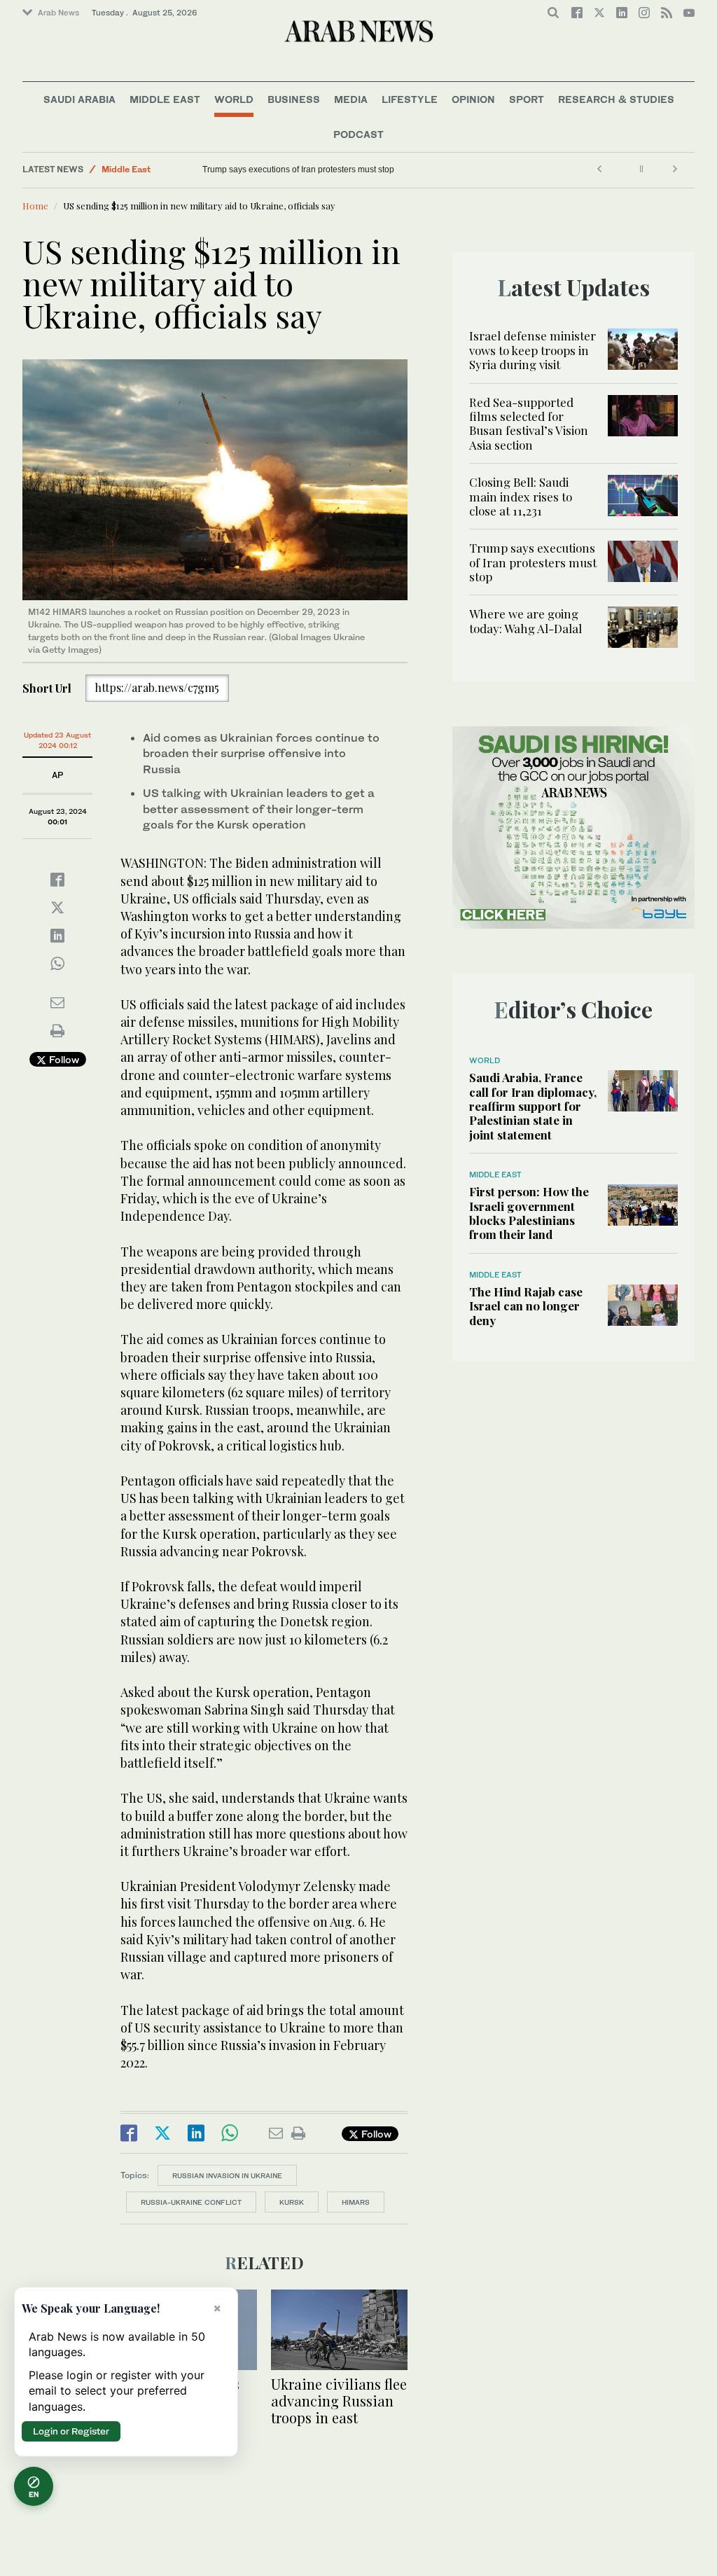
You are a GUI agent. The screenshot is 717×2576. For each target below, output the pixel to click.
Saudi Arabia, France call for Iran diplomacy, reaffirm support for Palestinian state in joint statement (533, 1106)
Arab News (58, 13)
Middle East (165, 99)
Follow (63, 1059)
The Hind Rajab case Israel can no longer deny (526, 1306)
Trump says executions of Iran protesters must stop (298, 169)
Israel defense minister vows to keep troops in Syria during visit (532, 350)
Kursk (292, 2202)
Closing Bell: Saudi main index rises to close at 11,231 (521, 496)
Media (351, 99)
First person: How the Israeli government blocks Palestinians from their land (529, 1213)
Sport (527, 99)
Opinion (473, 99)
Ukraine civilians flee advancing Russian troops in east (339, 2401)
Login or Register (71, 2431)
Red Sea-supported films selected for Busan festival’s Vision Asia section (529, 423)
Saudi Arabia (79, 99)
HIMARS (356, 2202)
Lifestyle (410, 99)
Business (294, 99)
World (234, 99)
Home (35, 206)
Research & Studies (616, 99)
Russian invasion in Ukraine (227, 2175)
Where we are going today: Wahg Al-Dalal (527, 621)
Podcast (358, 134)
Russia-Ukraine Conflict (191, 2202)
